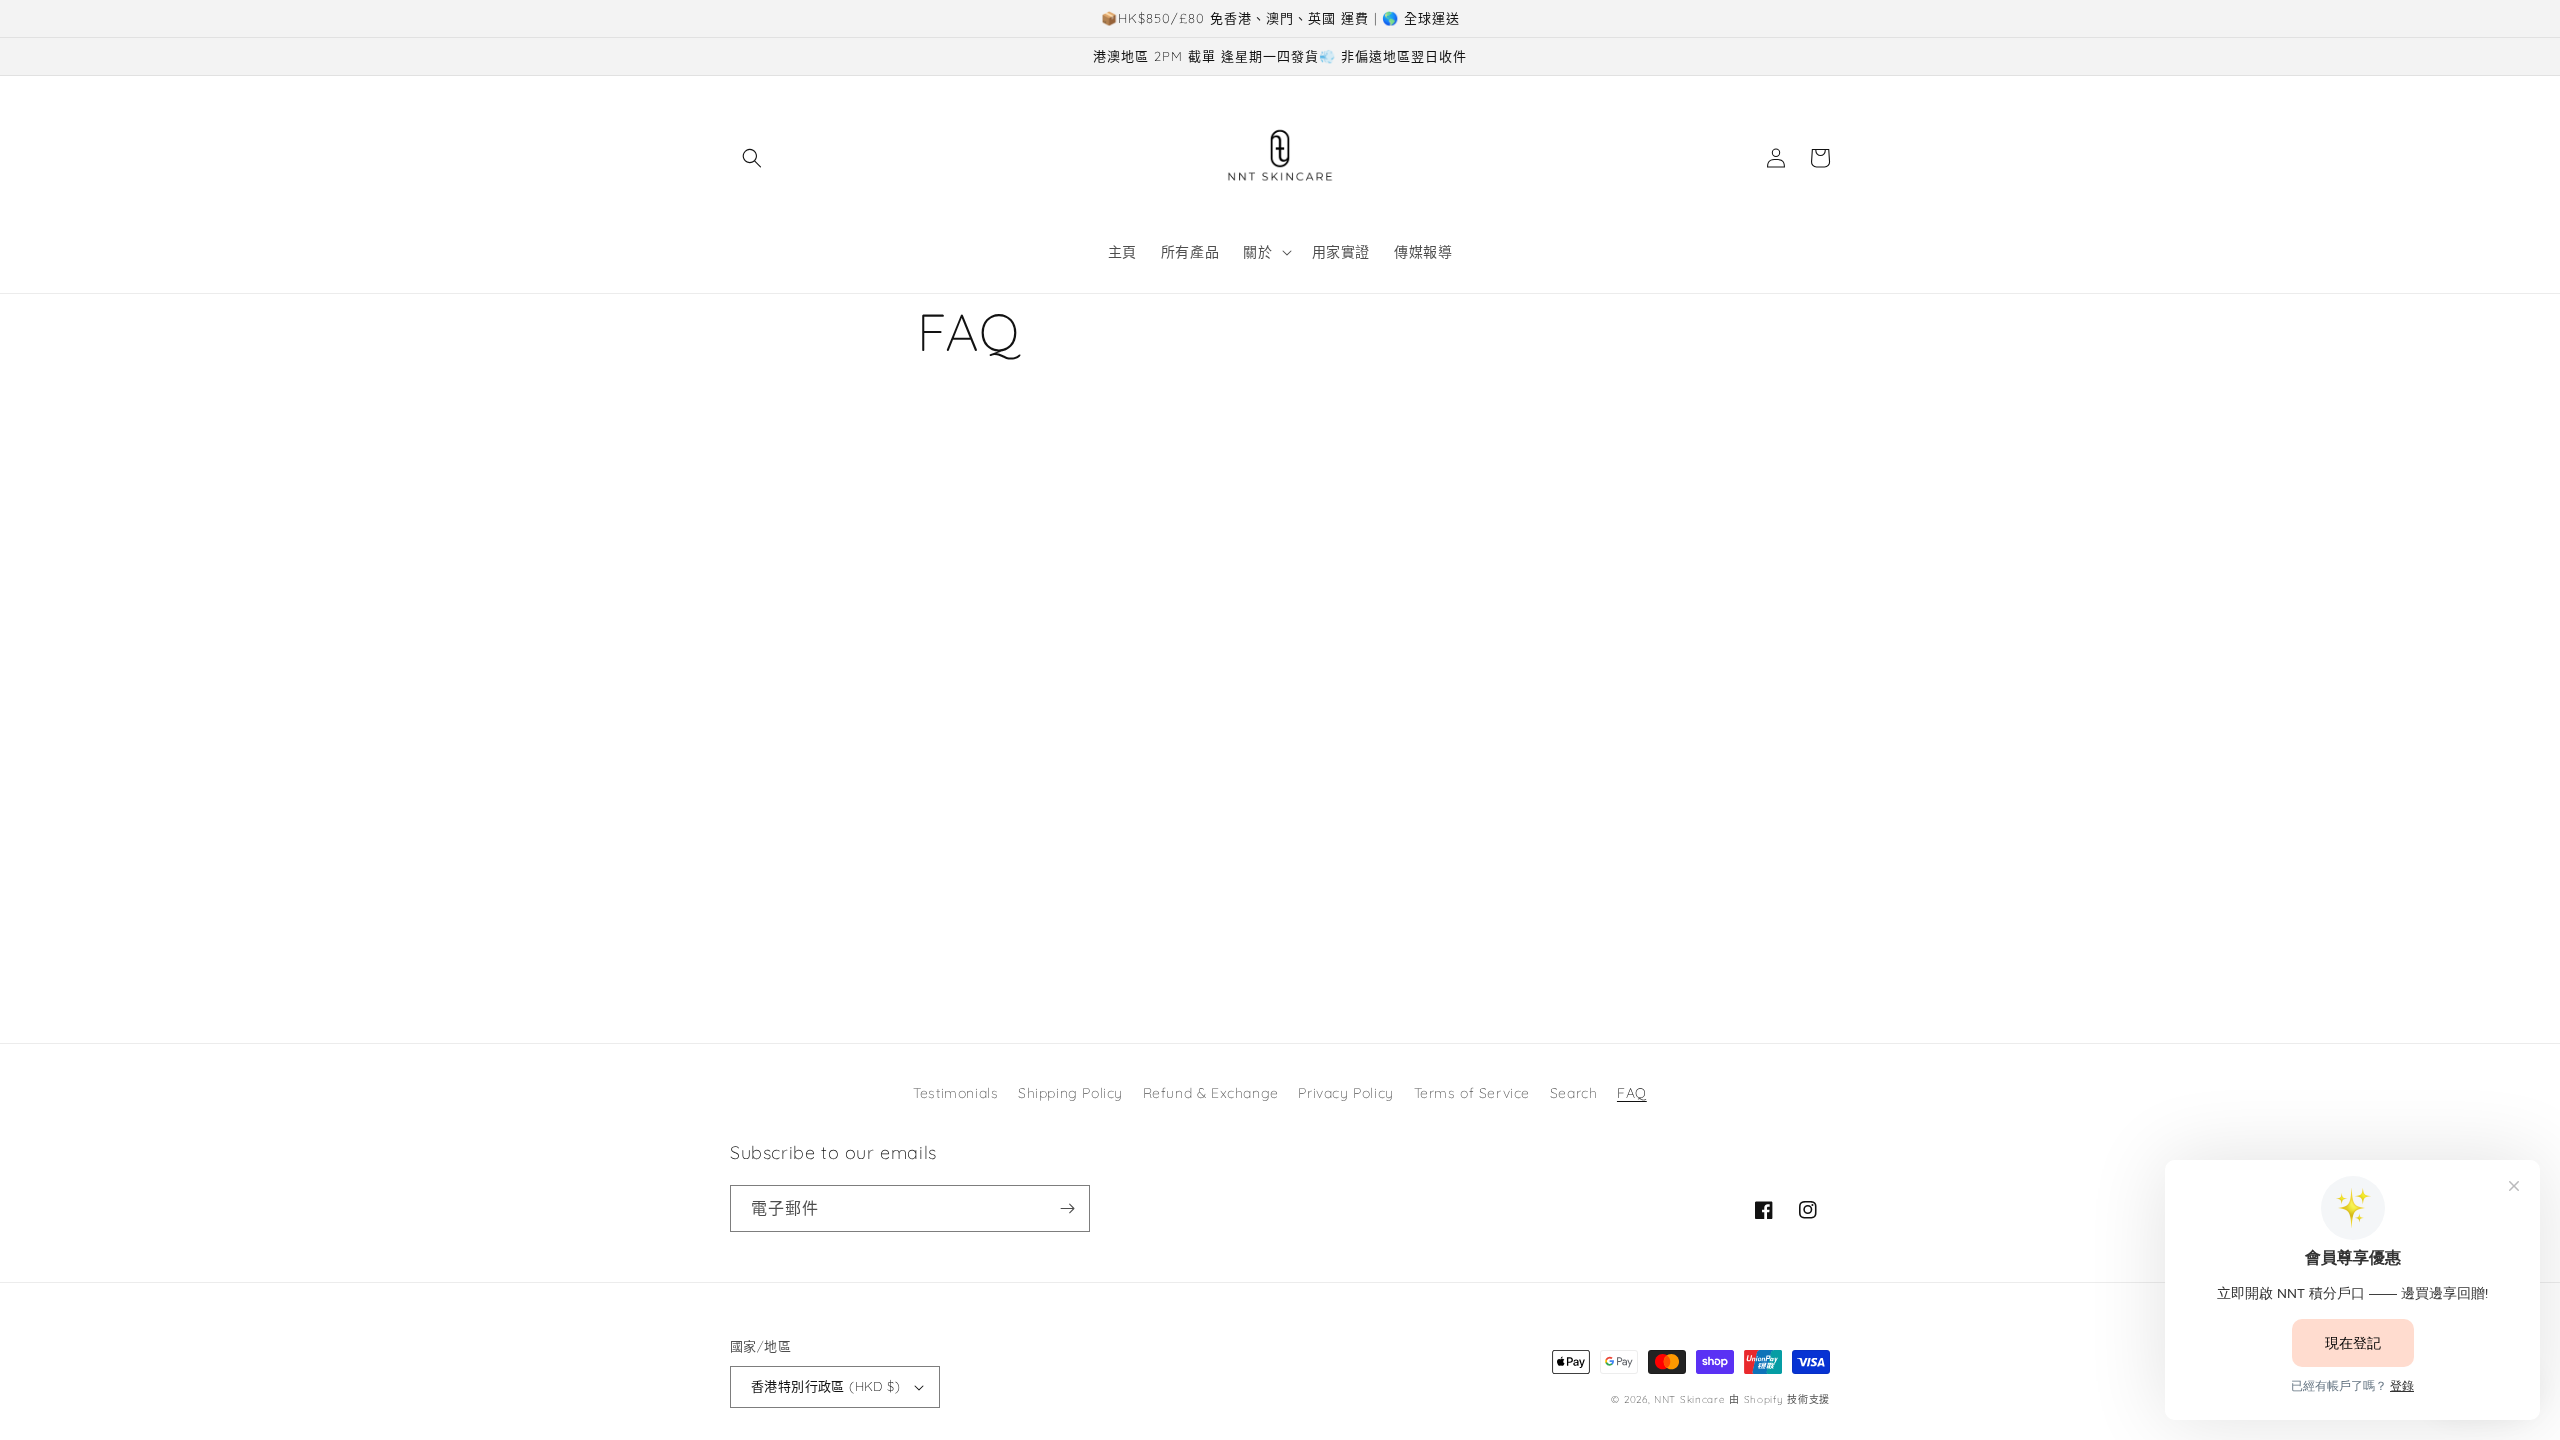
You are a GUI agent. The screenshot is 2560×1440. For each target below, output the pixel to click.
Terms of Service (1472, 1093)
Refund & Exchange (1211, 1093)
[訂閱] (1067, 1208)
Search (1574, 1093)
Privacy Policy (1345, 1093)
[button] (752, 158)
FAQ (1632, 1093)
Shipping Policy (1070, 1093)
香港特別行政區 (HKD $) (825, 1386)
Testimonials (955, 1093)
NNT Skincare (1689, 1399)
